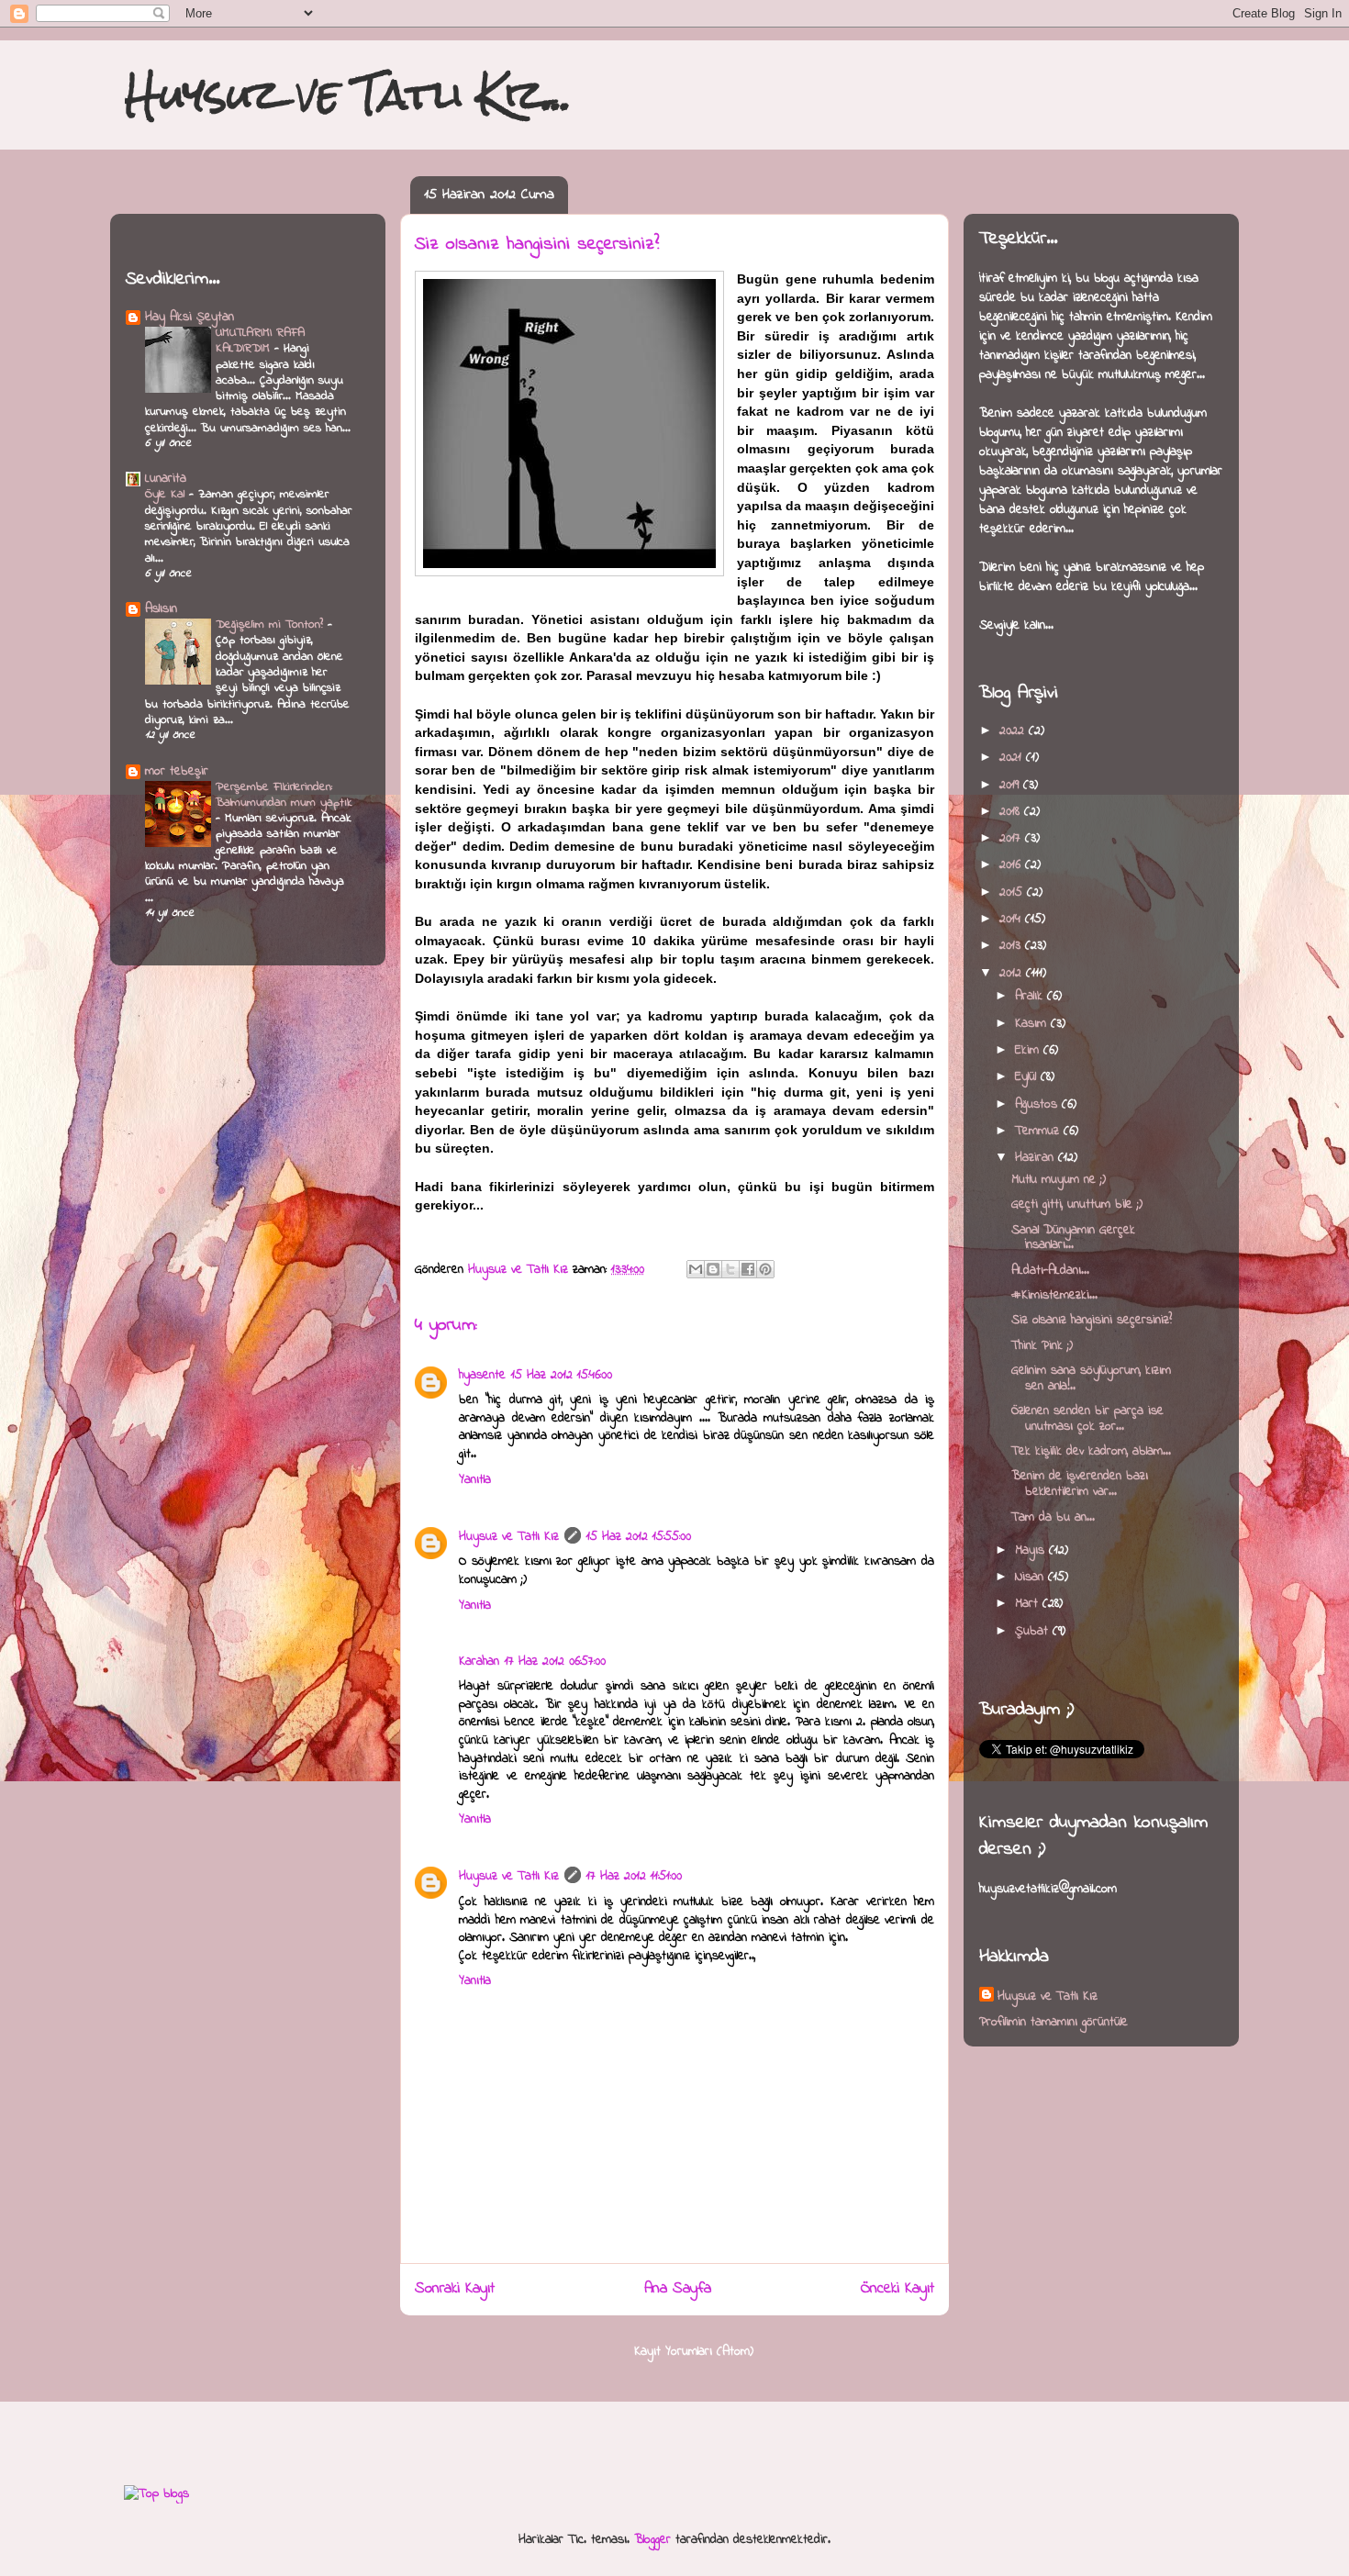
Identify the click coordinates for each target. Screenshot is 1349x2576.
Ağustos (1038, 1104)
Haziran (1037, 1158)
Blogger (652, 2540)
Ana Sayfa (678, 2289)
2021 (1013, 758)
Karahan (479, 1662)
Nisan (1031, 1577)
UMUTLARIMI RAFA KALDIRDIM (260, 340)
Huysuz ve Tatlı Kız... (348, 94)
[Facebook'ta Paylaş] (748, 1269)
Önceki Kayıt (897, 2289)
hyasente (482, 1375)
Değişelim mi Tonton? (272, 624)
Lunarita (166, 479)
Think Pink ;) (1042, 1346)
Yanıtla (475, 1480)
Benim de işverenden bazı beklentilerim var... (1080, 1484)
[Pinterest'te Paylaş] (765, 1269)
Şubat (1034, 1631)
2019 (1011, 785)
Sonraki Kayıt (455, 2289)
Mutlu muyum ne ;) (1059, 1180)
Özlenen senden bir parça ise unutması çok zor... (1087, 1419)
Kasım (1033, 1024)
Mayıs (1032, 1550)
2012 (1013, 973)
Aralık (1031, 996)
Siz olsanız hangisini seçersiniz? (1092, 1320)
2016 (1012, 865)
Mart (1029, 1604)
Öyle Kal (167, 494)
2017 (1012, 838)
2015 (1013, 892)
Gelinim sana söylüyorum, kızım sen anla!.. (1091, 1378)
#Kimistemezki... (1054, 1295)
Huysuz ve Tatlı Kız (509, 1537)
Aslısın (161, 609)
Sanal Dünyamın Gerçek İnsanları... (1073, 1238)
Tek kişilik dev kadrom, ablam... (1091, 1451)
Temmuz (1039, 1131)
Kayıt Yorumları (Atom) (694, 2352)
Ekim (1029, 1050)
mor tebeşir (177, 771)
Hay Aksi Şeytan (190, 317)
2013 (1012, 946)
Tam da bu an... (1053, 1517)
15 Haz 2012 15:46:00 (562, 1375)
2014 (1012, 919)
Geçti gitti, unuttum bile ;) (1077, 1204)
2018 (1012, 812)
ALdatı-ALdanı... (1050, 1271)
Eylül (1028, 1077)
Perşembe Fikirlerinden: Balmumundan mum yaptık (284, 795)
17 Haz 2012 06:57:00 (555, 1662)
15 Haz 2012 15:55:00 (639, 1537)
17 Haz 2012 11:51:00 (634, 1876)
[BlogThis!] (713, 1269)
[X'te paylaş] (730, 1269)
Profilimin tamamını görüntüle (1054, 2022)
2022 (1014, 731)
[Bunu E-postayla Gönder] (696, 1269)
